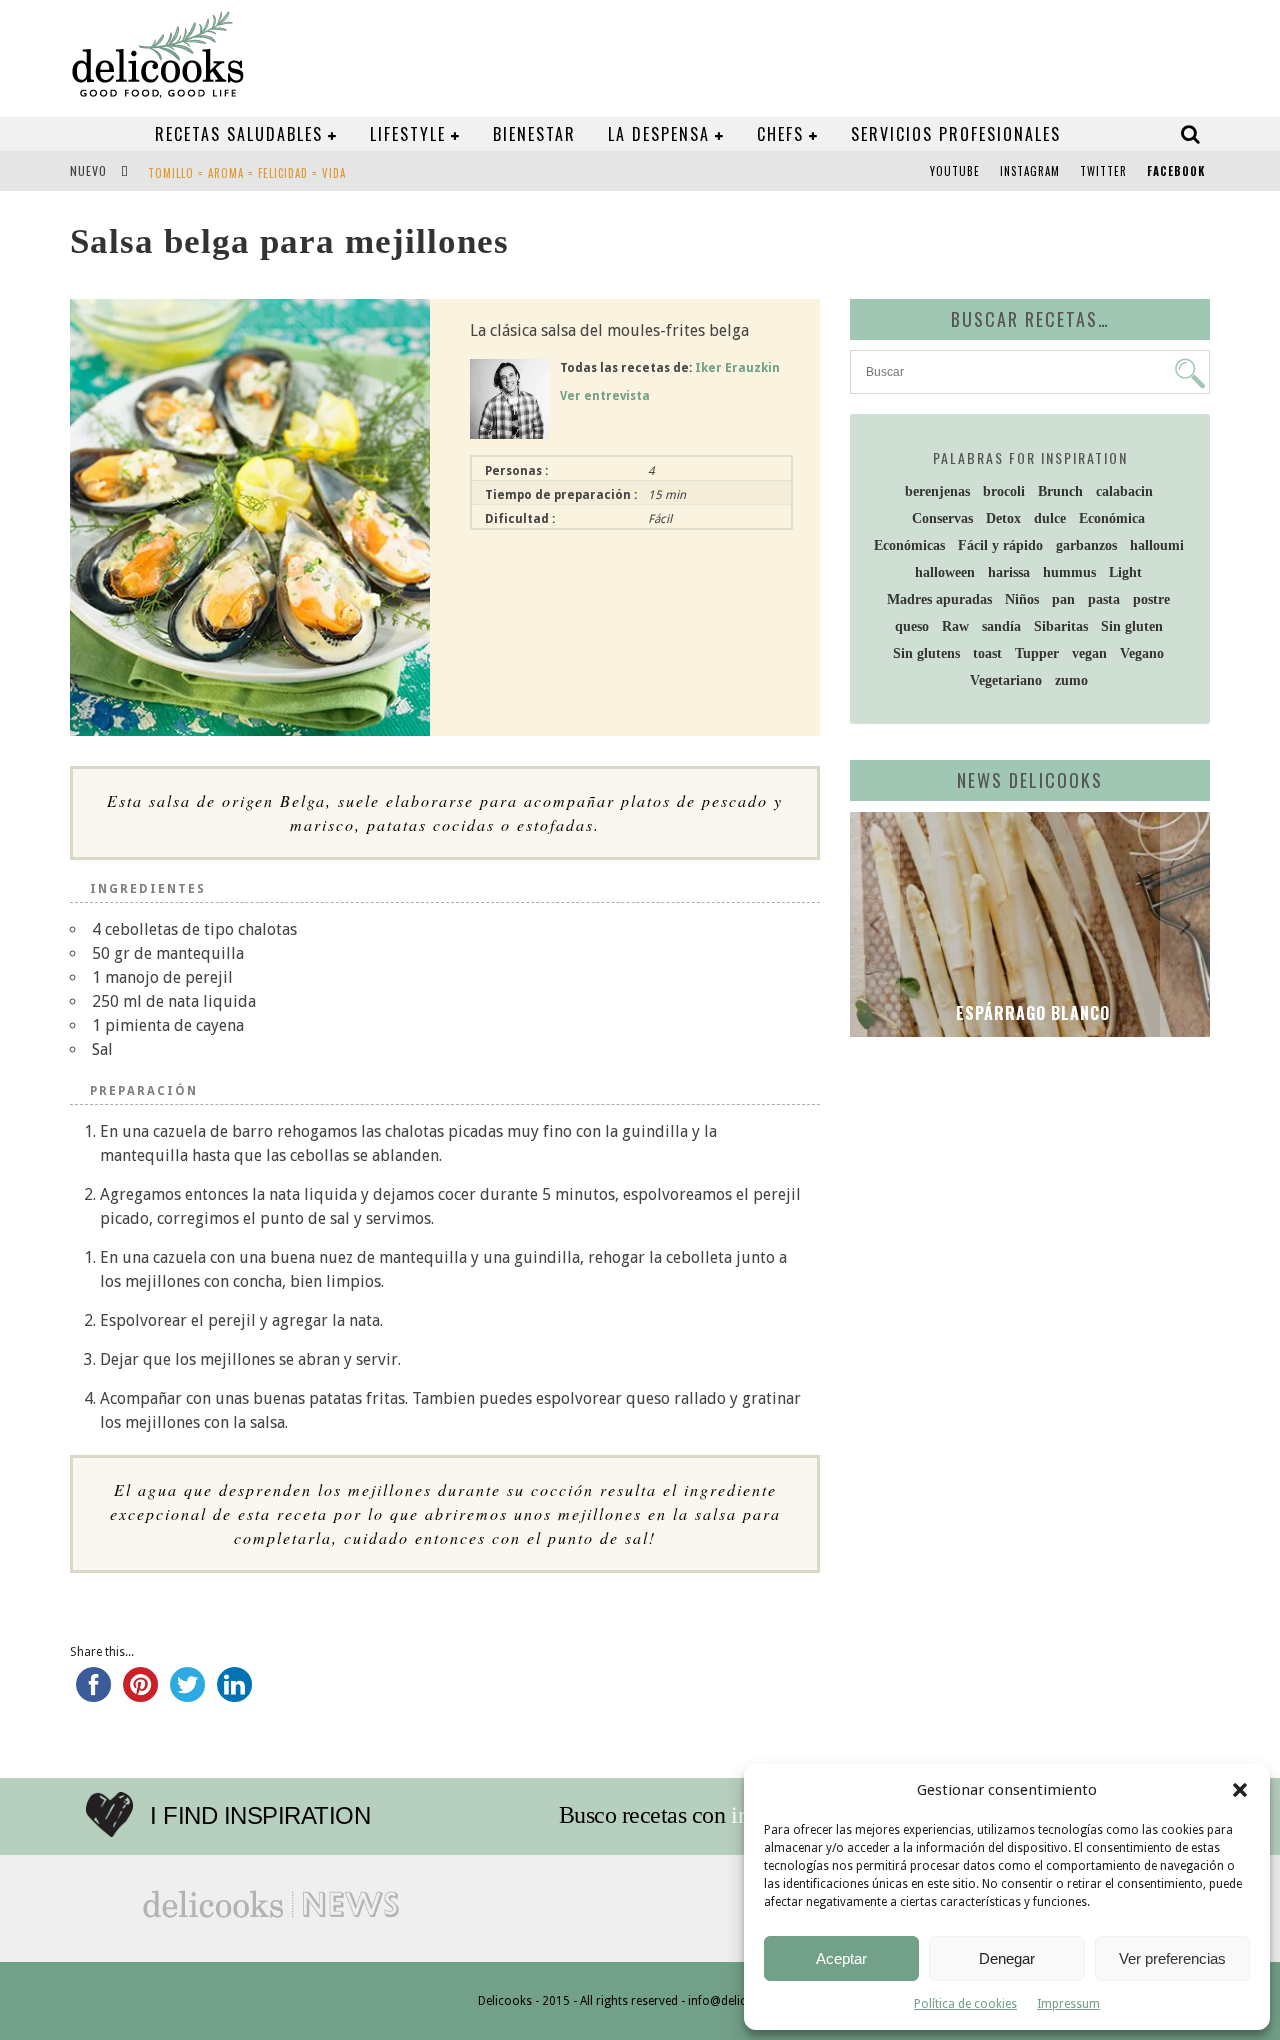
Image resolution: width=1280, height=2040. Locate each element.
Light (1125, 572)
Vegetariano (1006, 680)
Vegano (1142, 653)
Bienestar (534, 134)
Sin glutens (926, 653)
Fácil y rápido (1000, 545)
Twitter (1103, 171)
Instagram (1030, 171)
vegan (1089, 653)
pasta (1104, 599)
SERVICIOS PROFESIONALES (956, 134)
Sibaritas (1061, 626)
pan (1063, 599)
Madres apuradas (939, 599)
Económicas (909, 545)
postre (1151, 599)
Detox (1003, 518)
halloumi (1157, 545)
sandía (1001, 626)
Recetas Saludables (239, 134)
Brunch (1060, 491)
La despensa (659, 134)
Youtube (955, 171)
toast (987, 653)
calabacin (1124, 491)
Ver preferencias (1172, 1958)
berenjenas (937, 491)
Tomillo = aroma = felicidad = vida (247, 173)
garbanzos (1086, 545)
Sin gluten (1132, 626)
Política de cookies (965, 2004)
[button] (1240, 1790)
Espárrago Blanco (1030, 1013)
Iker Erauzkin (737, 368)
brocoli (1004, 491)
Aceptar (841, 1958)
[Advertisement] (1025, 1207)
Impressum (1068, 2004)
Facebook (1176, 171)
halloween (945, 572)
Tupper (1037, 653)
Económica (1112, 518)
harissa (1009, 572)
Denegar (1007, 1958)
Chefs (780, 134)
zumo (1071, 680)
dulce (1050, 518)
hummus (1069, 572)
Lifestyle (408, 134)
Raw (955, 626)
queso (912, 626)
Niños (1022, 599)
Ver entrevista (605, 396)
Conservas (942, 518)
